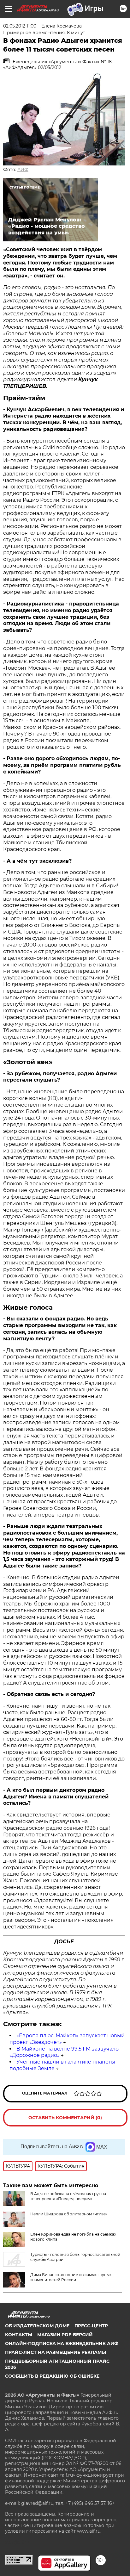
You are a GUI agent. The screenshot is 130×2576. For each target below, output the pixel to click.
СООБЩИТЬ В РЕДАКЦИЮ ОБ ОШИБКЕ (52, 2376)
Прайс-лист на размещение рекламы (56, 2352)
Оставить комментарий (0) (65, 2118)
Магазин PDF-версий (65, 2335)
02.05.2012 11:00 (20, 26)
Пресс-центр (91, 2326)
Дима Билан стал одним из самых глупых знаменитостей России (71, 2277)
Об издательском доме (37, 2326)
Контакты (19, 2335)
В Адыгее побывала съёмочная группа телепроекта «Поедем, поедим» (68, 2196)
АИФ (23, 170)
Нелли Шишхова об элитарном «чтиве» (69, 2214)
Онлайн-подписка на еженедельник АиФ (62, 2343)
